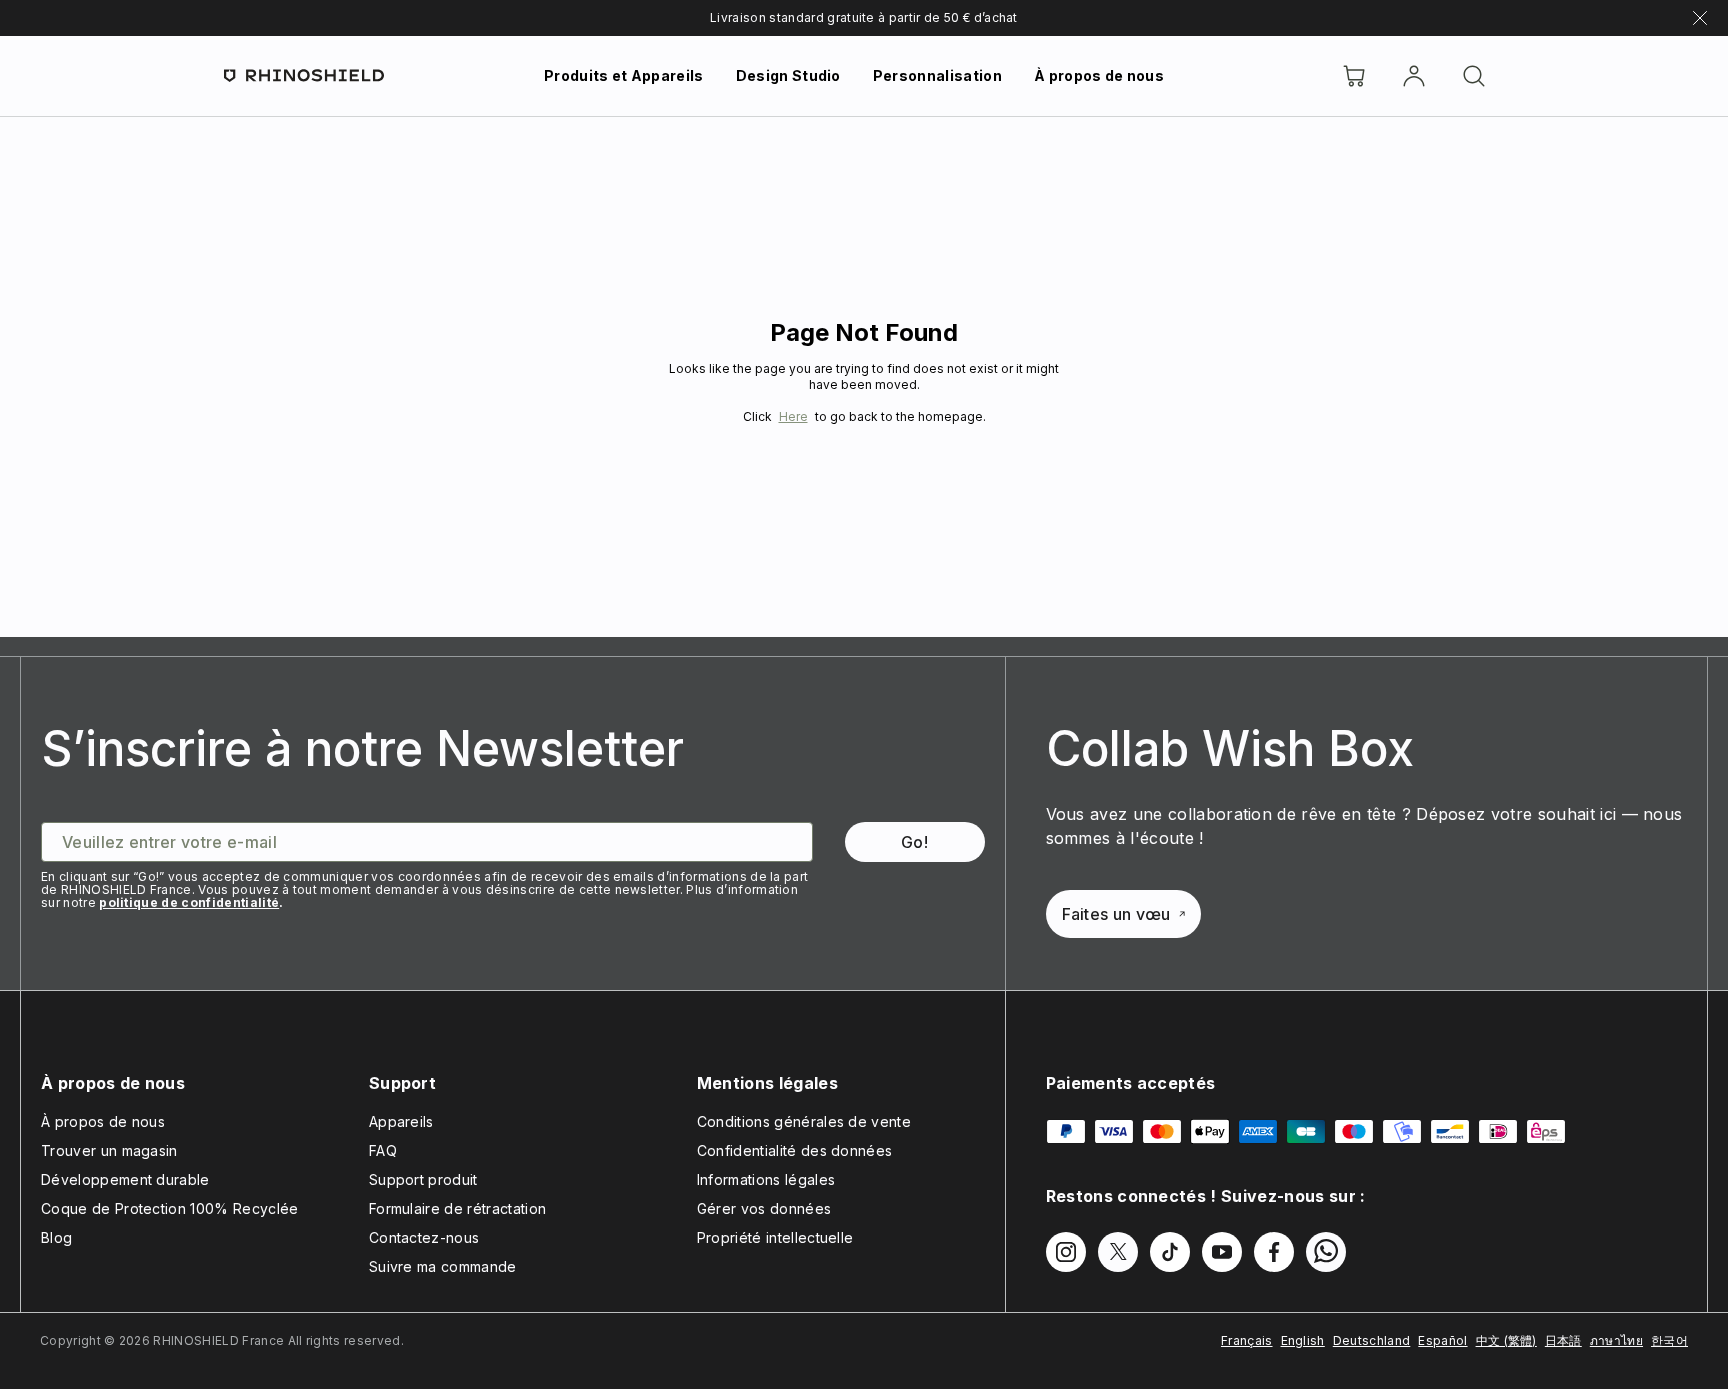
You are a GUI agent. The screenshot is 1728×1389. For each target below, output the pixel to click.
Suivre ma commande (443, 1266)
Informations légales (766, 1179)
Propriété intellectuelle (775, 1237)
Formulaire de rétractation (457, 1208)
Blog (56, 1237)
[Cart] (1354, 76)
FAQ (383, 1150)
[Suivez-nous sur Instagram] (1066, 1252)
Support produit (423, 1179)
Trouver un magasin (109, 1150)
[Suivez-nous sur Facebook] (1274, 1252)
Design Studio (788, 75)
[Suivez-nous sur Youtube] (1222, 1252)
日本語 (1563, 1340)
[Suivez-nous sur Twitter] (1118, 1252)
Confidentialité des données (795, 1150)
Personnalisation (937, 75)
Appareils (401, 1121)
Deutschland (1372, 1340)
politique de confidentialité (189, 902)
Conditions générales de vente (804, 1121)
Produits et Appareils (624, 75)
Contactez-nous (424, 1237)
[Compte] (1414, 76)
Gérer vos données (764, 1208)
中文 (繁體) (1506, 1340)
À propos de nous (1099, 75)
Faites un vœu (1116, 914)
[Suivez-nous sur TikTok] (1170, 1252)
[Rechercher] (1474, 76)
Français (1247, 1340)
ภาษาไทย (1616, 1340)
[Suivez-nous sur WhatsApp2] (1326, 1252)
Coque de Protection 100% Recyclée (170, 1208)
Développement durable (125, 1179)
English (1303, 1340)
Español (1442, 1340)
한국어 (1669, 1340)
